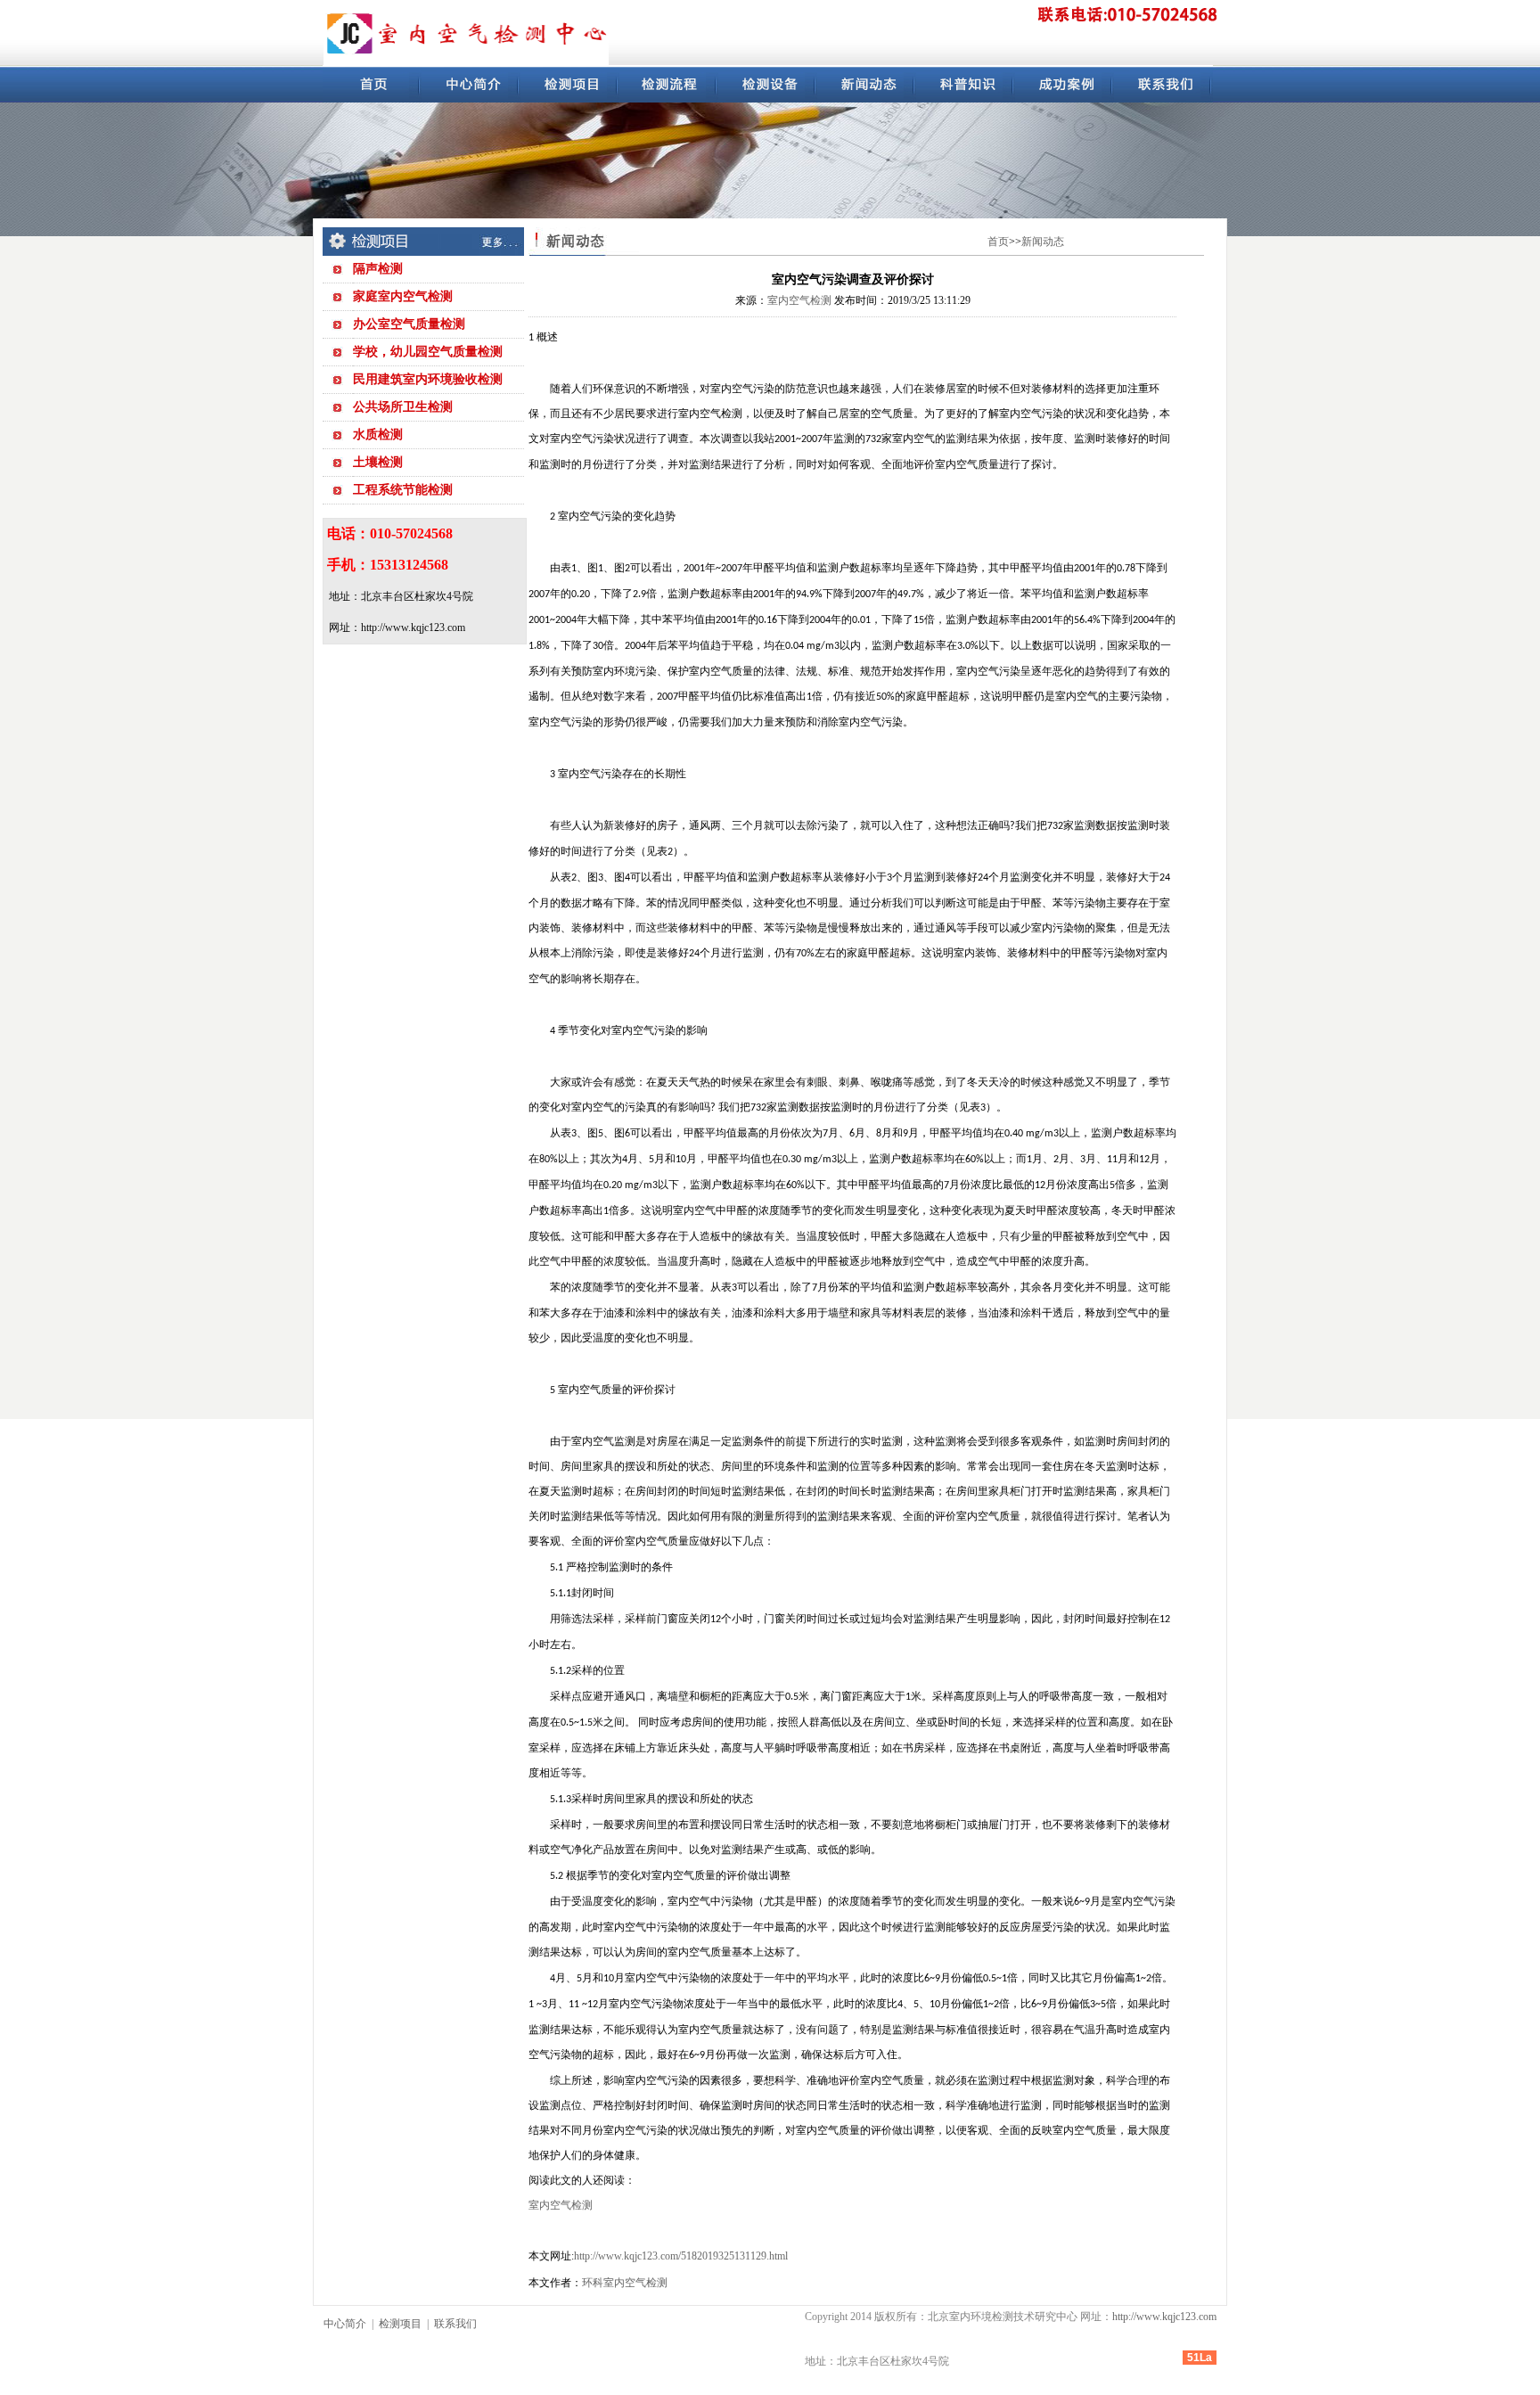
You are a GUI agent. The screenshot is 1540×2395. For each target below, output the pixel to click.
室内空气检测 (799, 300)
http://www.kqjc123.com (1164, 2317)
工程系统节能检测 (403, 490)
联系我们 (455, 2324)
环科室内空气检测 (625, 2283)
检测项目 (400, 2324)
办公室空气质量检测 (409, 324)
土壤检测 (378, 462)
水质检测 (378, 435)
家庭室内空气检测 (403, 296)
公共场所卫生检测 (403, 407)
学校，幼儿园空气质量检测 (428, 352)
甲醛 (764, 568)
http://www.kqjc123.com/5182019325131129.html (681, 2256)
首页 (998, 242)
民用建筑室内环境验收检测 (428, 379)
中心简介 (345, 2324)
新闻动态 (1043, 242)
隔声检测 (378, 269)
